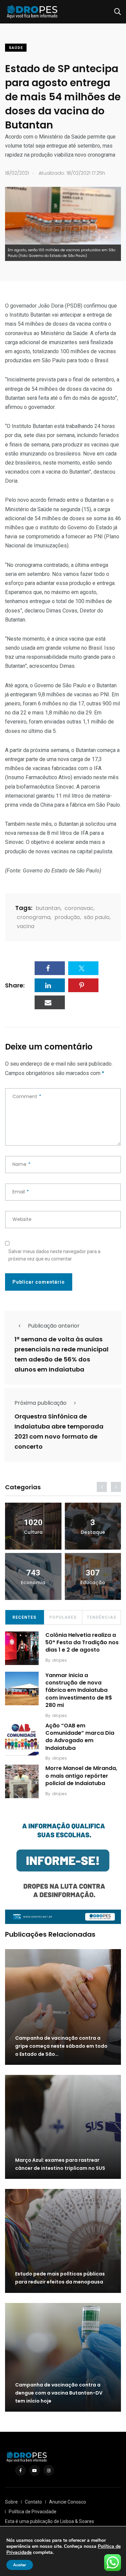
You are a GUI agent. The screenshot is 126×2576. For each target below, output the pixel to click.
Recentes (24, 1617)
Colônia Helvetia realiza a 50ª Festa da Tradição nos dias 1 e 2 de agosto (82, 1643)
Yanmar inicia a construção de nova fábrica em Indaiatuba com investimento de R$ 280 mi (79, 1690)
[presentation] (102, 1487)
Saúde (16, 48)
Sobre (11, 2502)
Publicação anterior (54, 1326)
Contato (33, 2502)
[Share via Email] (50, 1002)
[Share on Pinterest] (83, 985)
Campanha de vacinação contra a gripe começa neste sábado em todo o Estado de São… (61, 2046)
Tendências (101, 1617)
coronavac (79, 908)
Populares (63, 1617)
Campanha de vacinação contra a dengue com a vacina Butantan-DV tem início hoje (59, 2393)
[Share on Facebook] (50, 968)
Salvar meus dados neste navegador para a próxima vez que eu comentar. (54, 1255)
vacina (26, 926)
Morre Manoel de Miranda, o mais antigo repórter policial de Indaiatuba (81, 1776)
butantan (48, 908)
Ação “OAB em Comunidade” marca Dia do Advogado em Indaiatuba (80, 1737)
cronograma (34, 917)
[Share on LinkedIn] (50, 985)
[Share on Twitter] (83, 968)
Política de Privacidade (33, 2512)
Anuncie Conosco (68, 2502)
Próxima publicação (40, 1403)
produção (67, 917)
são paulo (97, 917)
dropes (60, 1660)
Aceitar (20, 2565)
